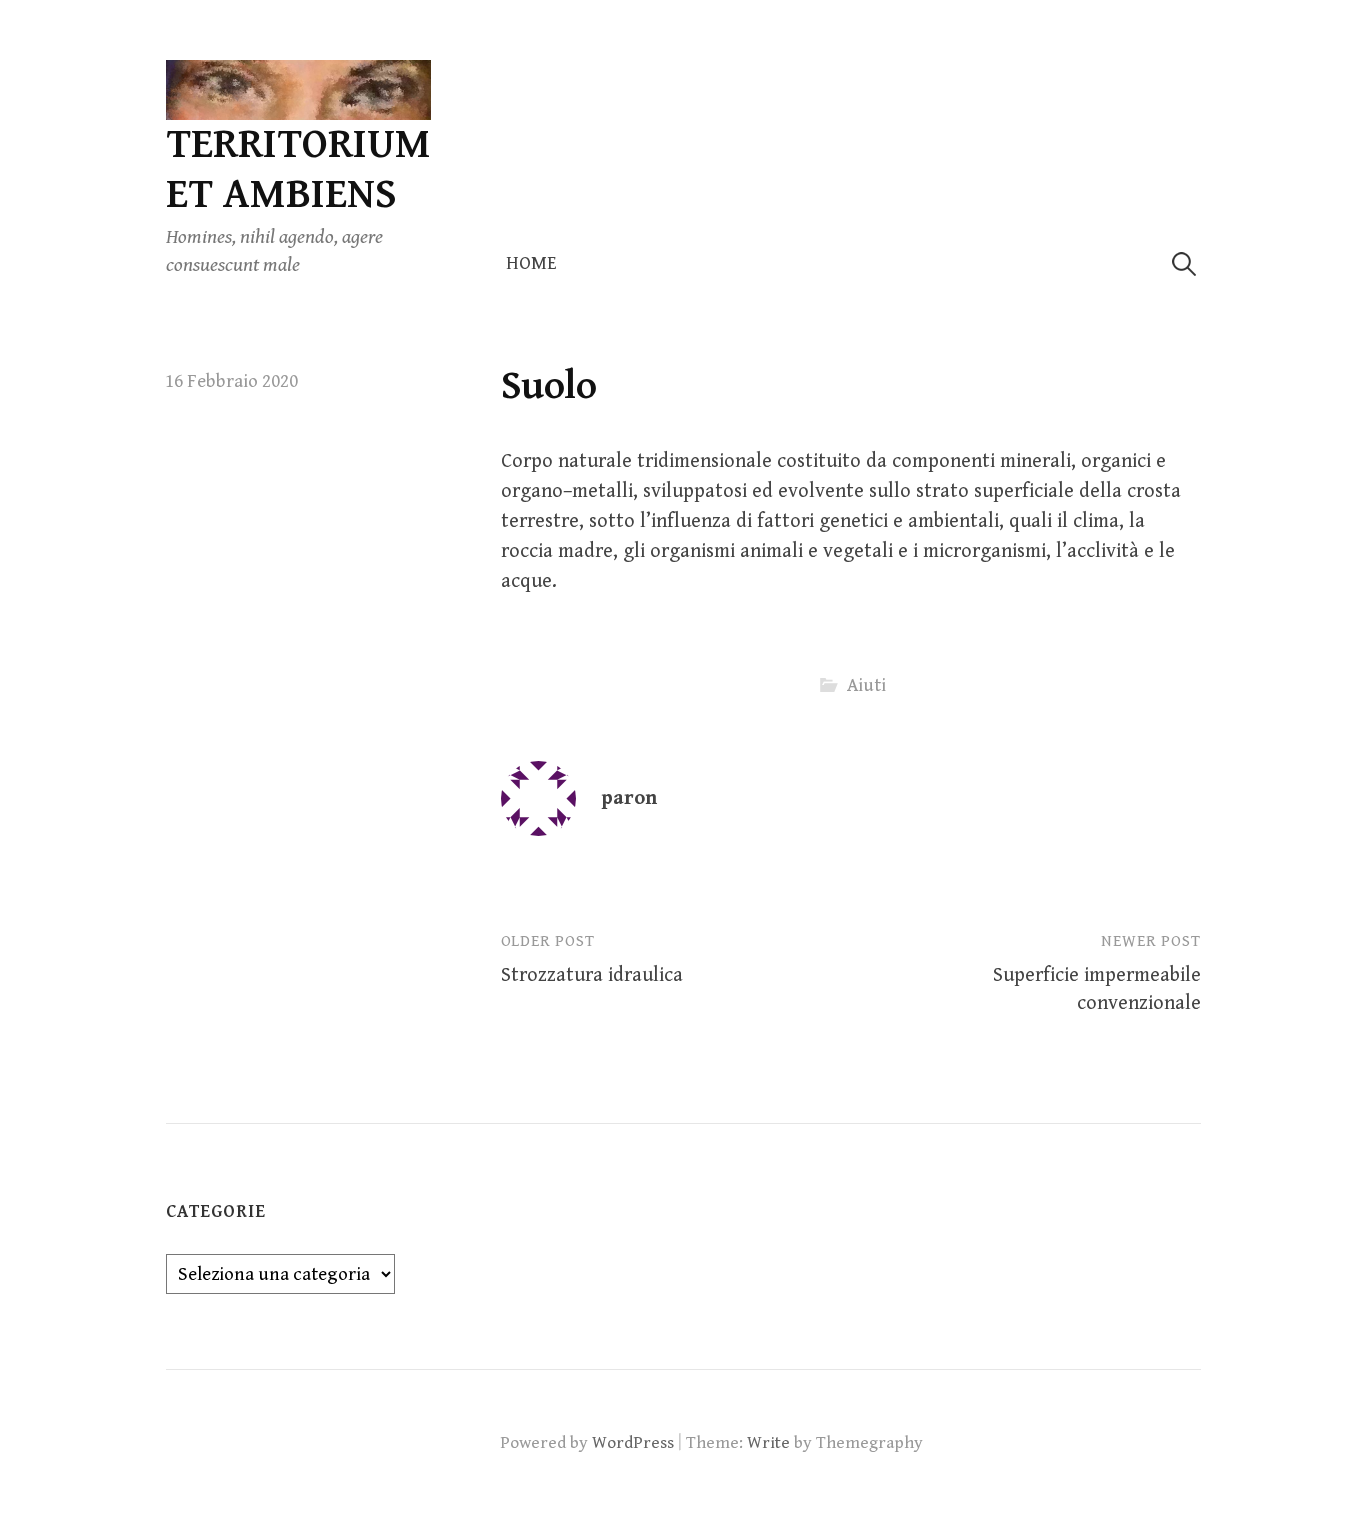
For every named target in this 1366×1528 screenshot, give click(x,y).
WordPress (633, 1443)
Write (768, 1443)
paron (629, 798)
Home (531, 263)
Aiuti (866, 685)
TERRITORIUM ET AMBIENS (298, 169)
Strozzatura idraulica (592, 975)
